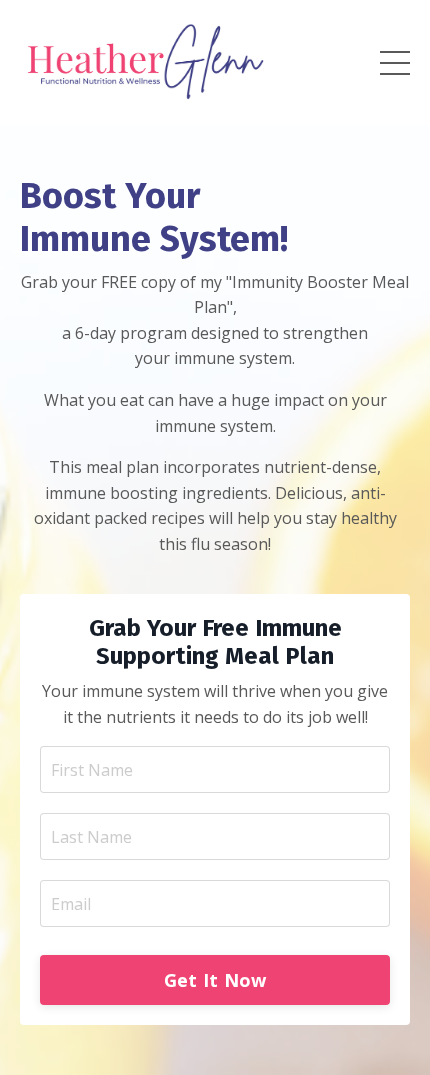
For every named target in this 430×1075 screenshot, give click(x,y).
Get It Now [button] (215, 980)
